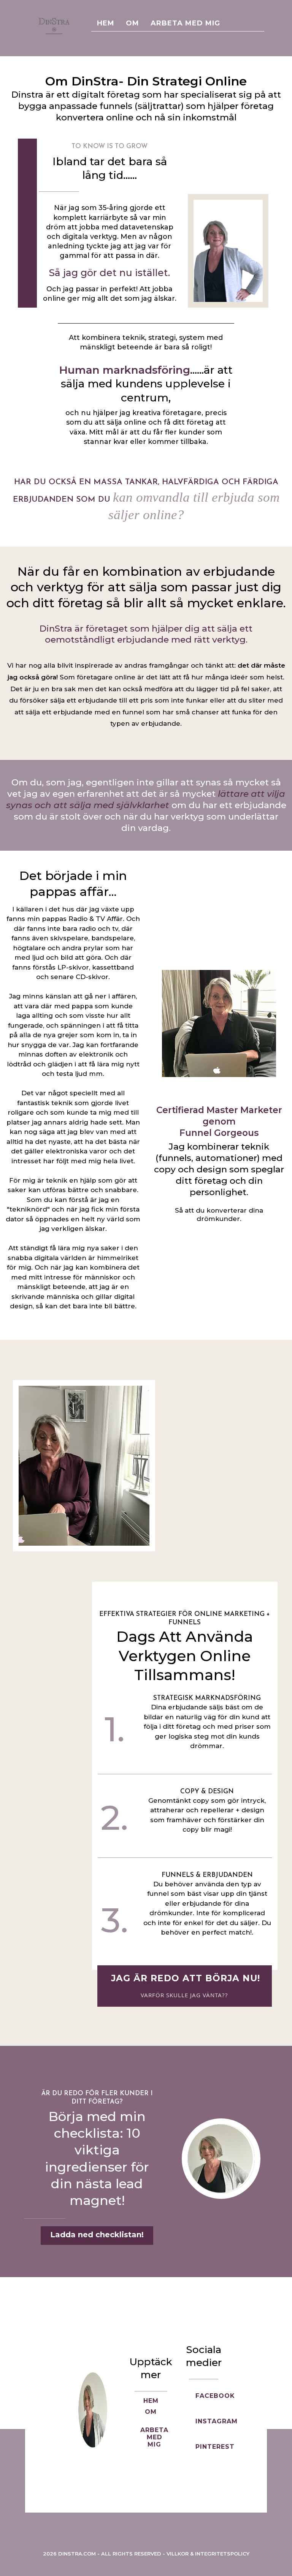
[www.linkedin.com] (204, 2475)
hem (106, 23)
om (133, 23)
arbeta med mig (185, 23)
